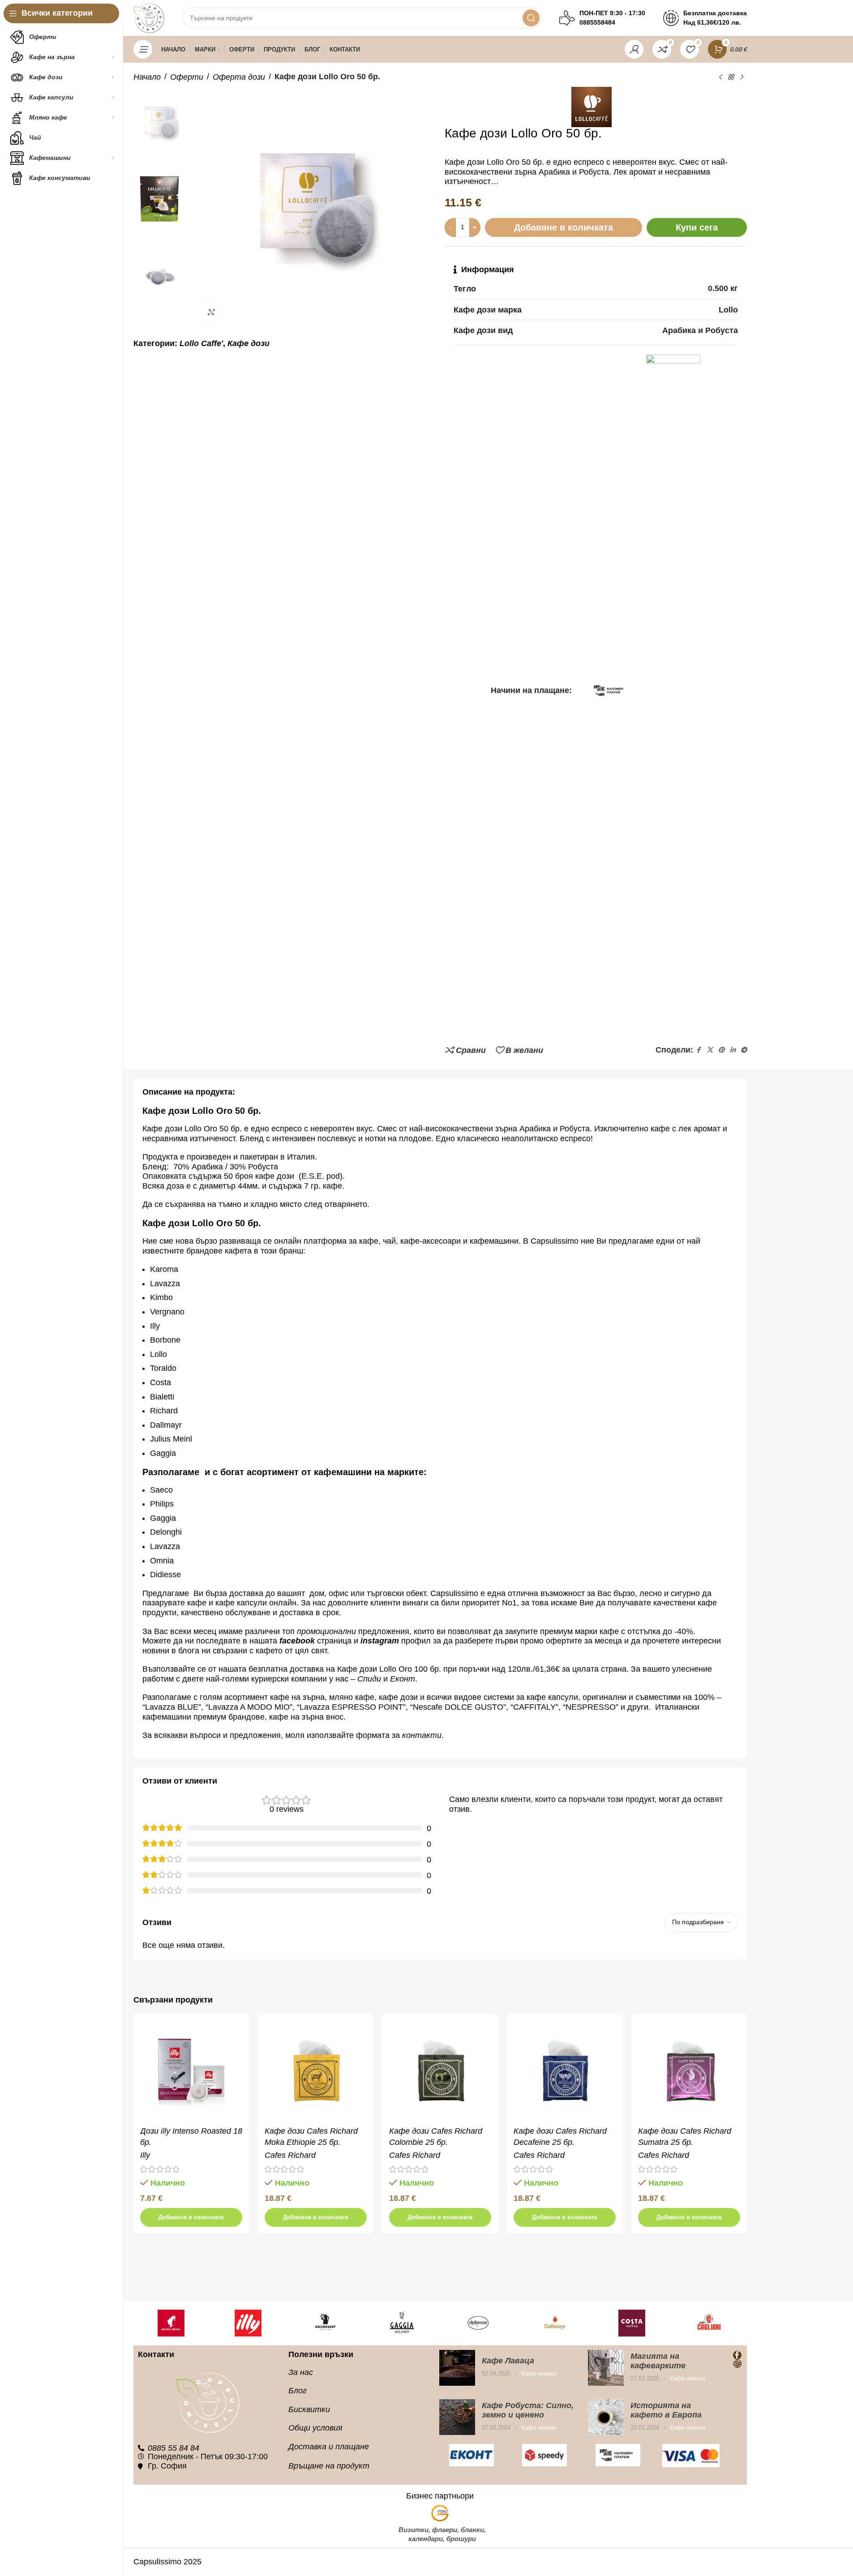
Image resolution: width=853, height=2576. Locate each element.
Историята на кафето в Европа (666, 2410)
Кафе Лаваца (508, 2361)
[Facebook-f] (737, 2355)
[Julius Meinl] (171, 2323)
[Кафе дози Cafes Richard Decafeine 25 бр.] (565, 2071)
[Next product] (742, 77)
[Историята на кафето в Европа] (606, 2417)
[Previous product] (720, 77)
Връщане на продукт (329, 2466)
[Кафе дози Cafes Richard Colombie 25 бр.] (440, 2071)
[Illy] (248, 2323)
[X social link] (710, 1050)
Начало (147, 77)
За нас (301, 2372)
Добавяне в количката (564, 227)
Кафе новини (539, 2373)
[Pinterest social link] (721, 1050)
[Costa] (632, 2323)
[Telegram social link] (744, 1050)
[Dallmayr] (555, 2323)
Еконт (403, 1679)
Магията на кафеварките (658, 2361)
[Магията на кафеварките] (606, 2368)
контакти (422, 1735)
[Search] (531, 18)
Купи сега (697, 227)
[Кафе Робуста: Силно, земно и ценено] (457, 2417)
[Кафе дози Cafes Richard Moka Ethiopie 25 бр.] (316, 2071)
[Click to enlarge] (210, 312)
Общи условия (315, 2428)
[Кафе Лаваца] (457, 2368)
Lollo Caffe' (201, 343)
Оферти (187, 77)
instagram (380, 1641)
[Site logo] (149, 17)
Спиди (369, 1679)
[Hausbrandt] (325, 2323)
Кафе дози (249, 343)
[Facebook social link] (699, 1050)
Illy (145, 2155)
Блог (298, 2391)
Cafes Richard (290, 2155)
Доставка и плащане (329, 2447)
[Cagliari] (709, 2323)
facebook (297, 1641)
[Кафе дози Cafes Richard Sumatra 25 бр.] (689, 2071)
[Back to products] (731, 77)
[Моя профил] (634, 49)
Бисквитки (309, 2409)
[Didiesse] (479, 2323)
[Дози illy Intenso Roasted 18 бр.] (191, 2071)
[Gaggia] (402, 2323)
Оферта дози (239, 77)
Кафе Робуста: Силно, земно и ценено (528, 2410)
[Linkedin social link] (733, 1050)
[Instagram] (737, 2364)
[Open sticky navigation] (143, 49)
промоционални (326, 1631)
